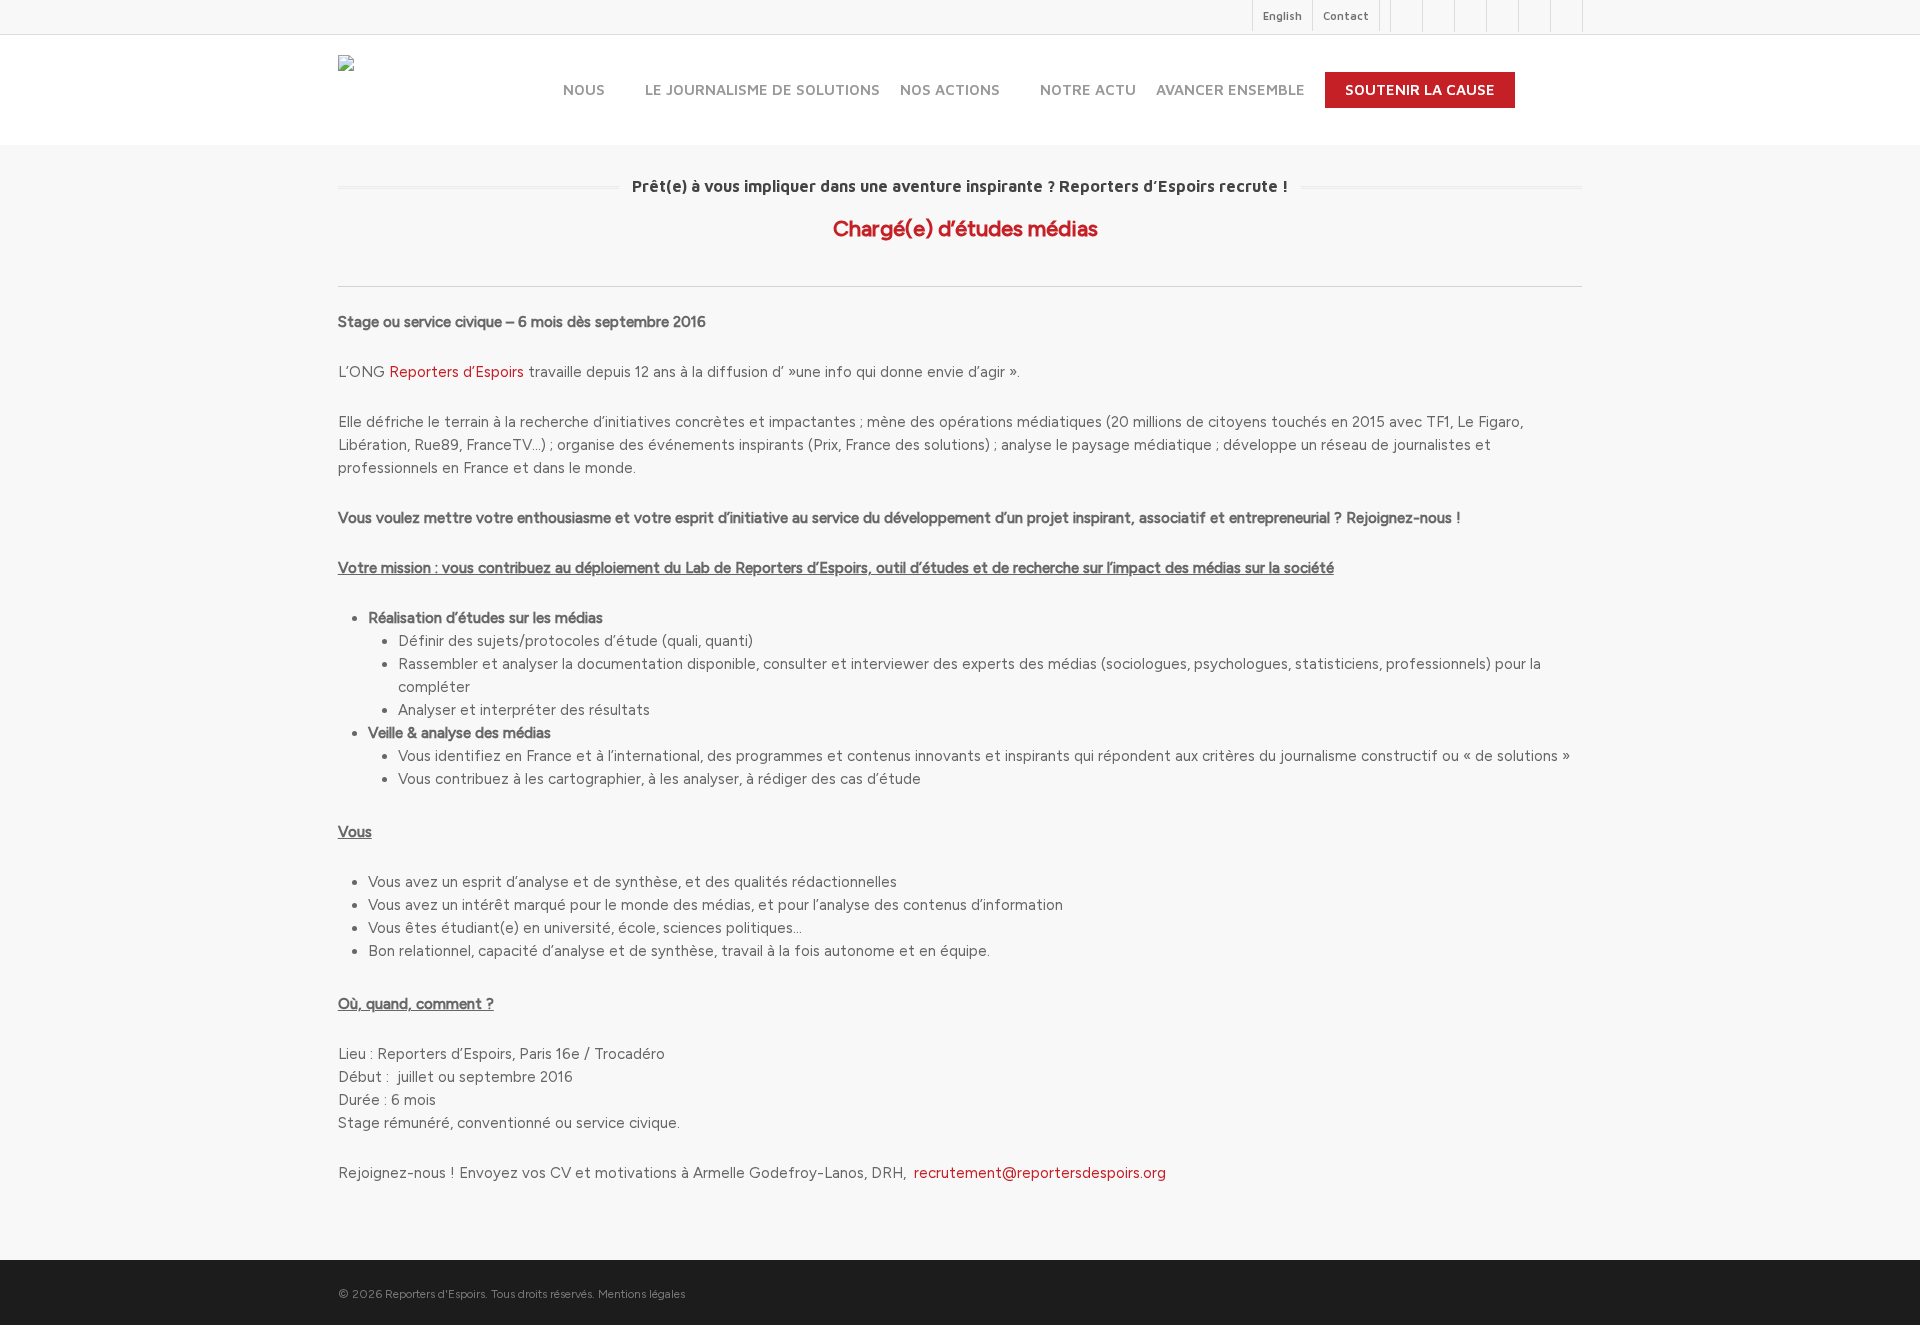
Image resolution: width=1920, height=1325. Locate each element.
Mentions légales (641, 1294)
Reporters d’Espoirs (456, 372)
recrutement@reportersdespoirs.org (1040, 1173)
